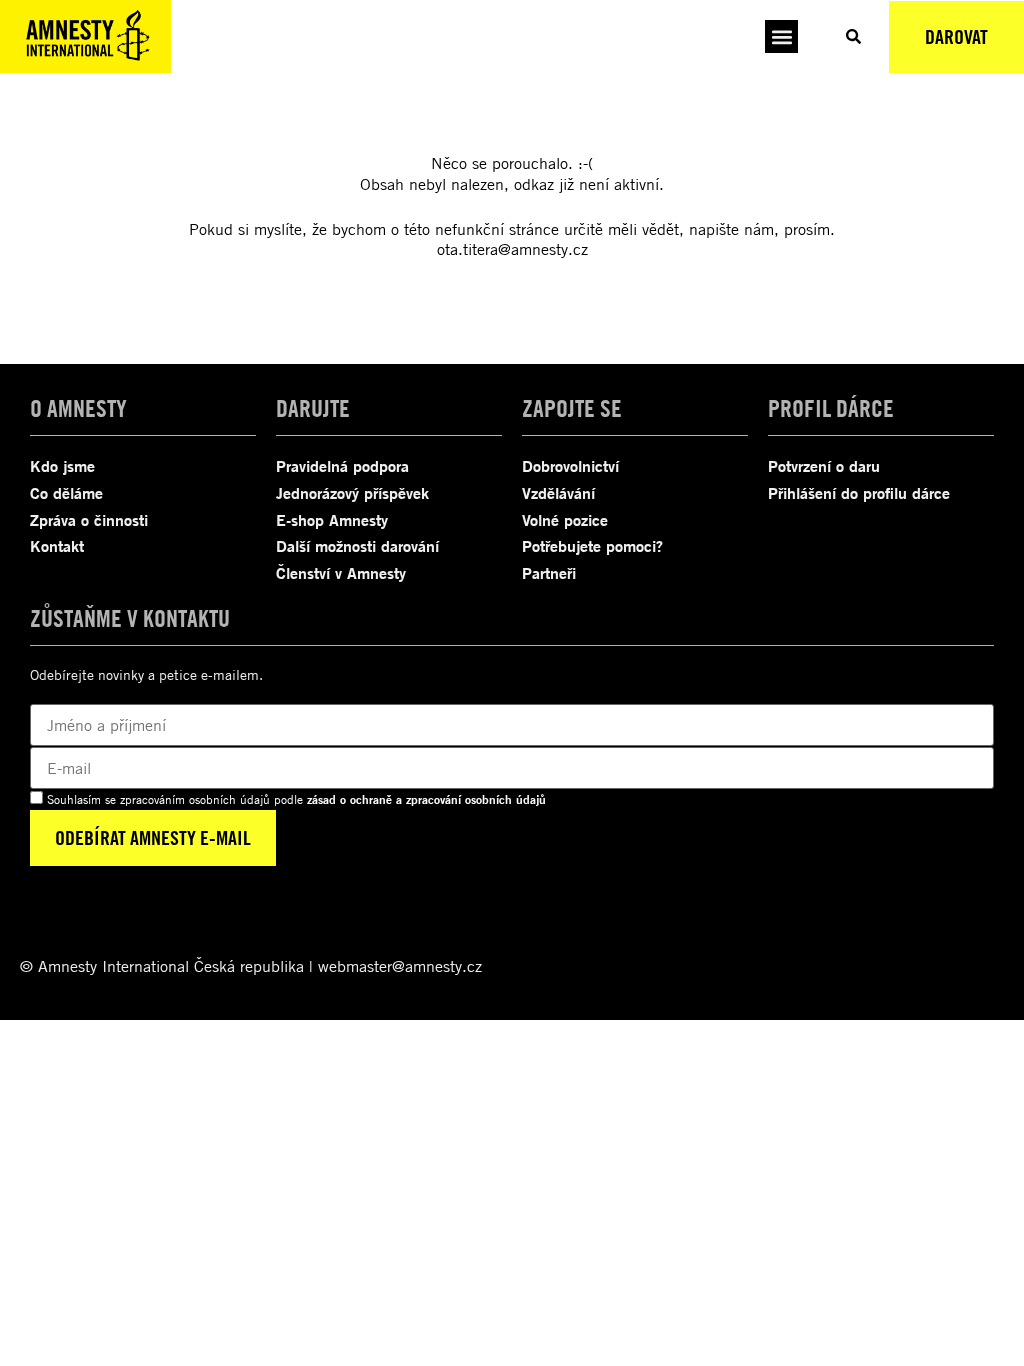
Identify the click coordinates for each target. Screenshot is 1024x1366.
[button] (781, 36)
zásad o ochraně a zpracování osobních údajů (426, 799)
